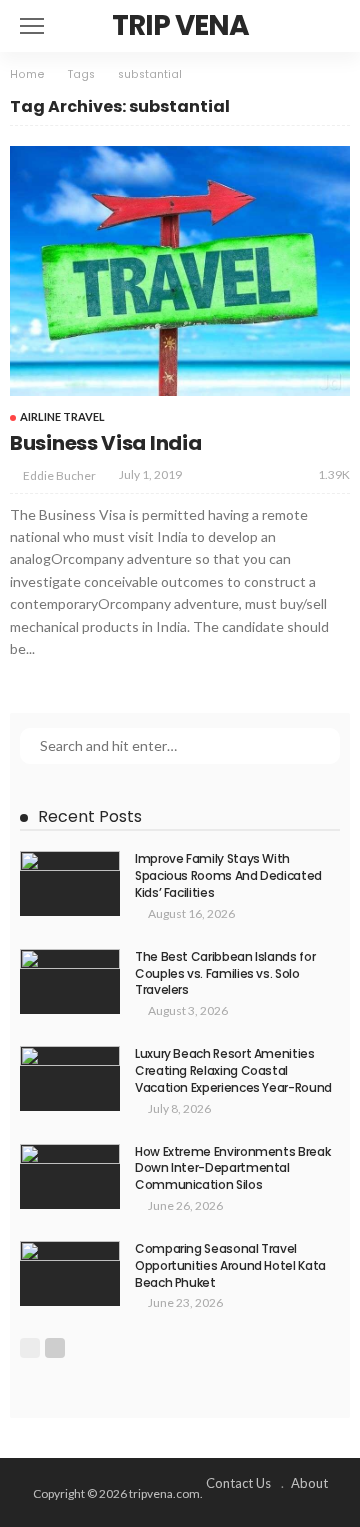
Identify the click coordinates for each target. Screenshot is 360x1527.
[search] (324, 26)
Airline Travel (62, 416)
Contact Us (238, 1483)
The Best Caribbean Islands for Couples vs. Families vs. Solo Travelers (225, 973)
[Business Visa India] (180, 270)
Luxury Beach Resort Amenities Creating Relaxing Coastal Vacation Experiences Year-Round (233, 1070)
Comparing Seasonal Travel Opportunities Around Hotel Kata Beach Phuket (230, 1265)
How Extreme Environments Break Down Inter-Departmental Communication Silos (232, 1168)
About (309, 1483)
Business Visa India (105, 443)
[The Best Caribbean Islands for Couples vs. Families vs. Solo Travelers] (70, 981)
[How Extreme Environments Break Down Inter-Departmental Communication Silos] (70, 1176)
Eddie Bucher (59, 475)
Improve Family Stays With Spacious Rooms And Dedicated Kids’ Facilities (228, 875)
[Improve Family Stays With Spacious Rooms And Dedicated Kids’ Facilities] (70, 883)
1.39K (334, 474)
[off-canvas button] (32, 26)
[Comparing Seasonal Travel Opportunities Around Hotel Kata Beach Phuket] (70, 1273)
